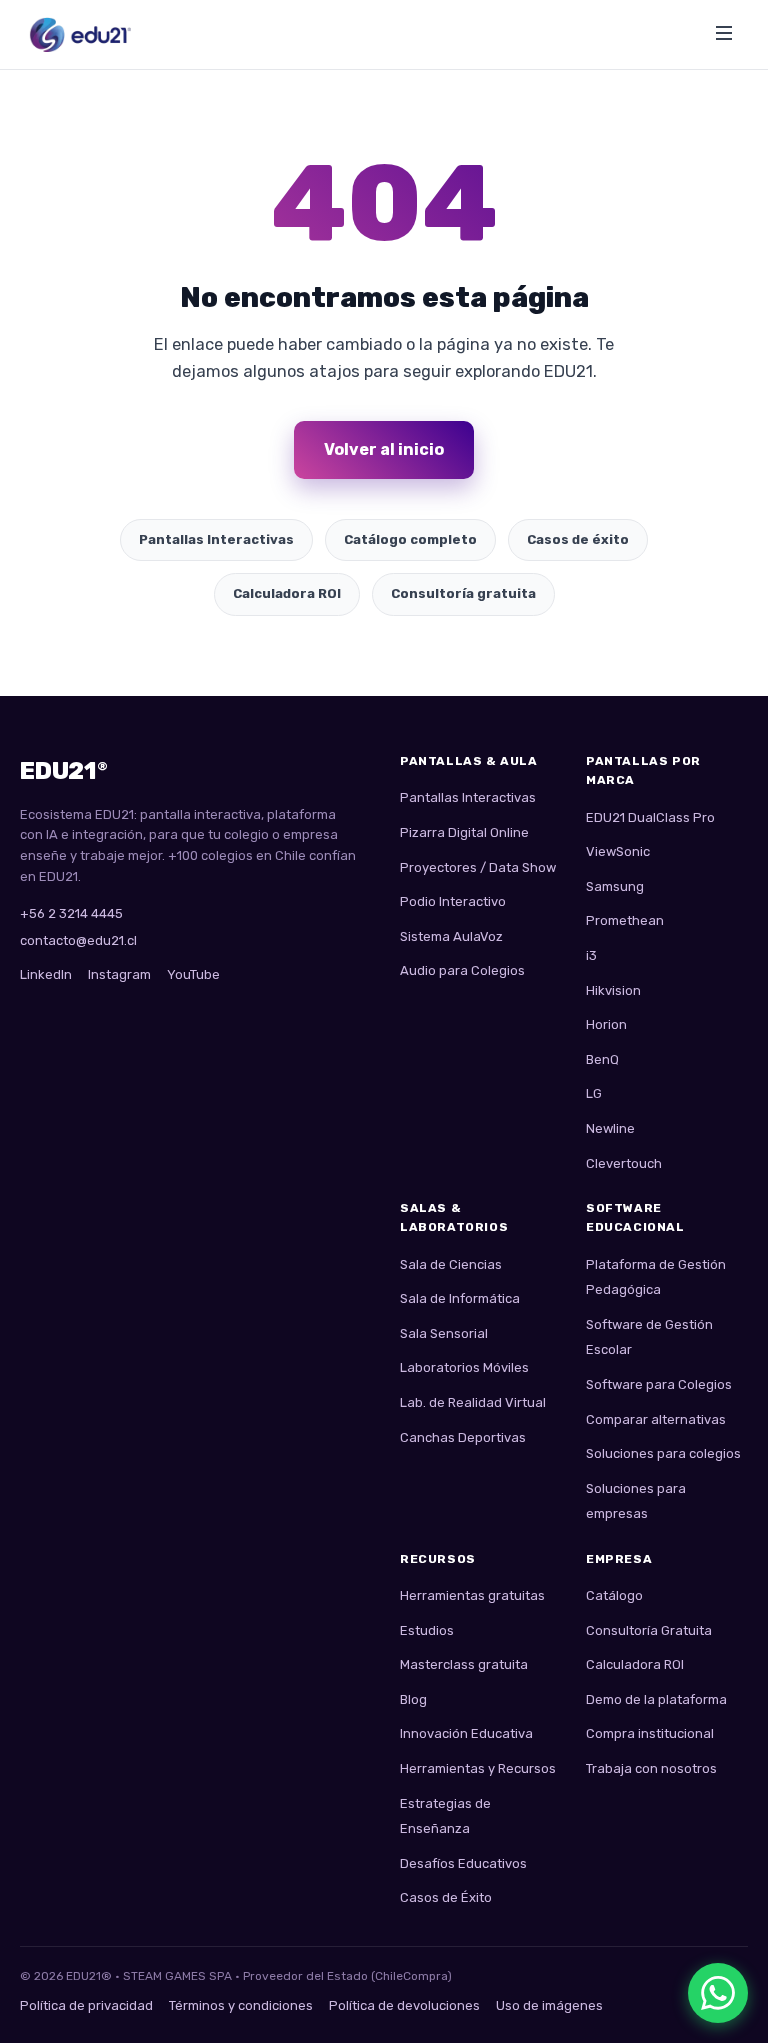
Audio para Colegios (462, 970)
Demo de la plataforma (656, 1699)
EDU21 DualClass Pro (650, 817)
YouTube (193, 974)
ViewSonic (618, 851)
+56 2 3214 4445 (71, 913)
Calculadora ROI (287, 593)
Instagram (119, 974)
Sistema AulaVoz (451, 936)
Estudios (427, 1630)
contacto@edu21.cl (78, 940)
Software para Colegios (659, 1384)
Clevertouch (624, 1163)
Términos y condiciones (241, 2005)
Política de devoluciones (404, 2005)
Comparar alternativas (656, 1419)
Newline (610, 1128)
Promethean (625, 920)
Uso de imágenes (549, 2005)
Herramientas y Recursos (478, 1768)
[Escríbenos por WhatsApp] (718, 1993)
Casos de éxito (578, 539)
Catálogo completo (410, 539)
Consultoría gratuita (463, 593)
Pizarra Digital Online (464, 832)
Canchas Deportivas (463, 1437)
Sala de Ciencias (451, 1264)
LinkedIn (46, 974)
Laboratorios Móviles (464, 1367)
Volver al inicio (384, 449)
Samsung (615, 886)
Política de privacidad (86, 2005)
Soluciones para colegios (663, 1453)
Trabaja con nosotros (651, 1768)
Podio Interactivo (453, 901)
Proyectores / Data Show (478, 867)
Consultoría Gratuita (649, 1630)
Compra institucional (650, 1733)
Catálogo (614, 1595)
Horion (606, 1024)
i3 (591, 955)
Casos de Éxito (446, 1897)
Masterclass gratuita (464, 1664)
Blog (413, 1699)
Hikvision (613, 990)
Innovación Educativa (466, 1733)
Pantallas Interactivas (216, 539)
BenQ (602, 1059)
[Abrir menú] (724, 34)
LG (594, 1093)
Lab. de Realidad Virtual (473, 1402)
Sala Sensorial (444, 1333)
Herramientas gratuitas (472, 1595)
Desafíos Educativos (463, 1863)
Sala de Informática (460, 1298)
